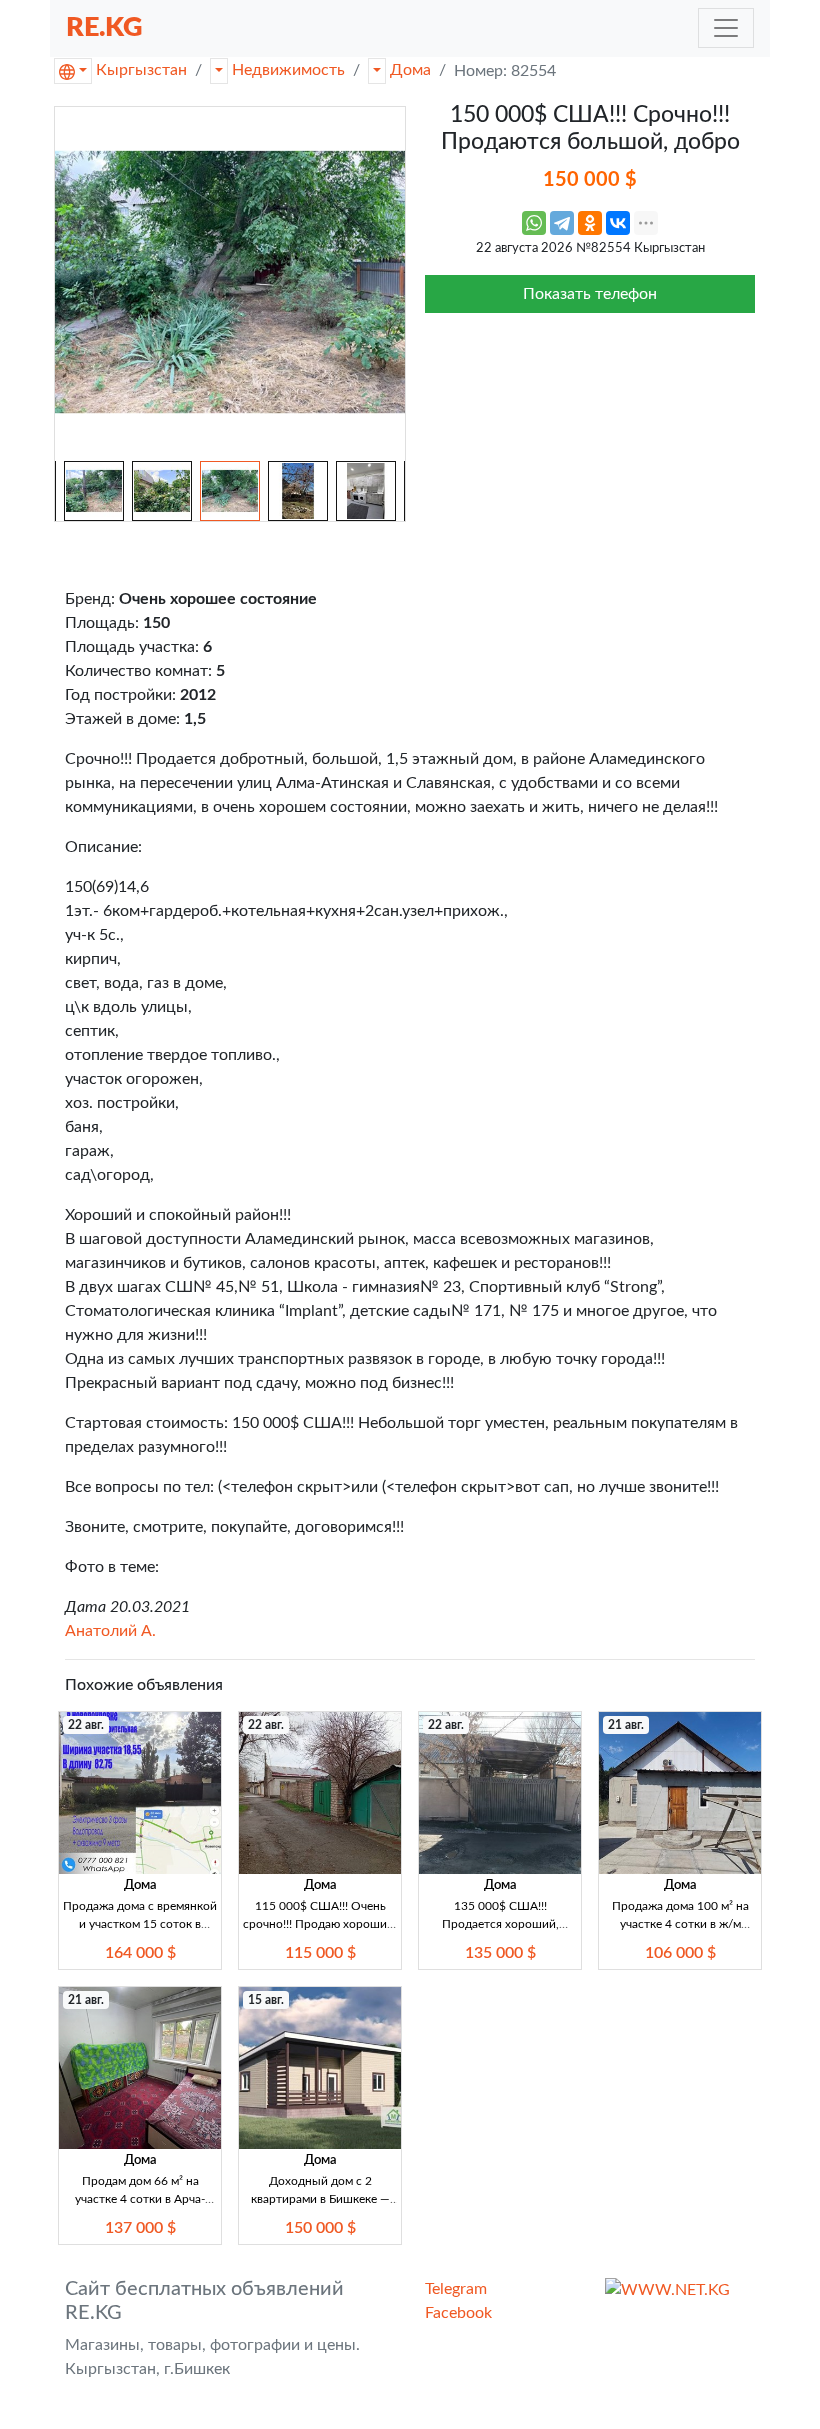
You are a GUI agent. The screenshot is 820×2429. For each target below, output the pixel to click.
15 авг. (266, 2000)
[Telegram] (562, 223)
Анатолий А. (110, 1631)
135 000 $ (500, 1953)
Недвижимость (288, 70)
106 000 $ (680, 1953)
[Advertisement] (590, 446)
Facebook (458, 2313)
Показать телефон (590, 294)
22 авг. (86, 1725)
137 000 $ (140, 2228)
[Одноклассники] (590, 223)
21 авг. (626, 1725)
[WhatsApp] (534, 223)
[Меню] (726, 28)
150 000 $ (320, 2228)
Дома (410, 70)
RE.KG (104, 27)
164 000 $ (140, 1953)
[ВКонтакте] (618, 223)
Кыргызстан (141, 70)
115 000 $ (320, 1953)
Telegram (456, 2289)
